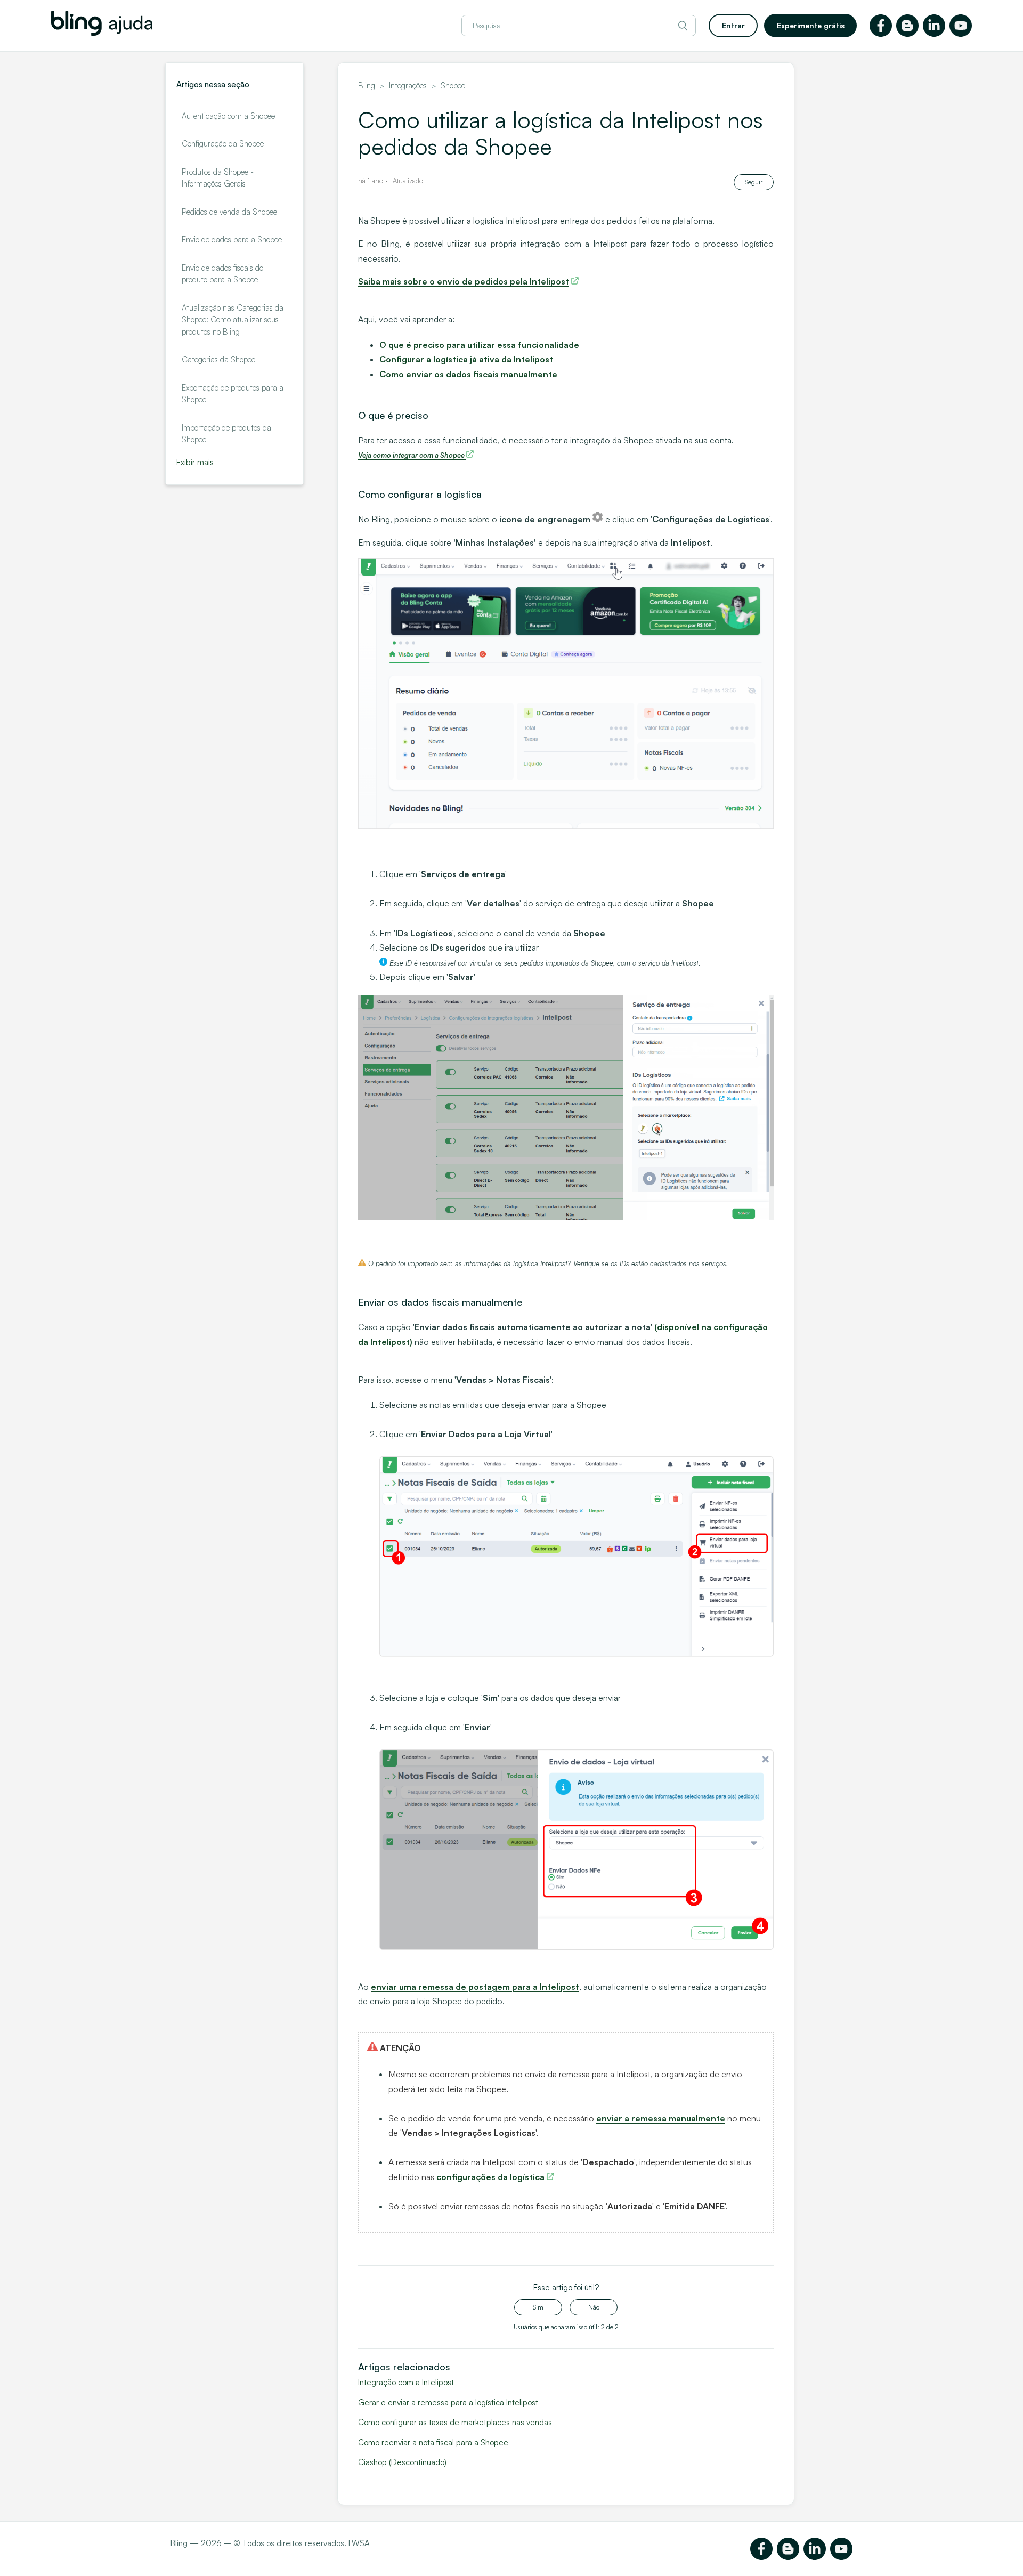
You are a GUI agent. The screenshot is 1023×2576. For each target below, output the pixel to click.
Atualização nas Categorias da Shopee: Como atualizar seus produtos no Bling (233, 320)
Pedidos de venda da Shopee (229, 212)
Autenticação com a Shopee (228, 116)
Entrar (733, 25)
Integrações (408, 86)
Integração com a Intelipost (406, 2382)
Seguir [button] (754, 182)
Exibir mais (195, 462)
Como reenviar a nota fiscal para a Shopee (433, 2443)
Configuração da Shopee (223, 144)
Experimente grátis (811, 25)
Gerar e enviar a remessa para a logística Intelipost (448, 2403)
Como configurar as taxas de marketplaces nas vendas (455, 2422)
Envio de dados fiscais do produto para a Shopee (222, 274)
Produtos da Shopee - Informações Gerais (218, 178)
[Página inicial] (102, 33)
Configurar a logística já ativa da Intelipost (466, 359)
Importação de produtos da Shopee (226, 434)
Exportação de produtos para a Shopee (233, 394)
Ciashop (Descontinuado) (402, 2462)
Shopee (453, 86)
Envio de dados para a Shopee (232, 240)
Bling (367, 86)
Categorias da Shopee (218, 359)
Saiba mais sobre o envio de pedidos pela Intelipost (464, 281)
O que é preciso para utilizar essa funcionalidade (479, 345)
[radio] (538, 2307)
